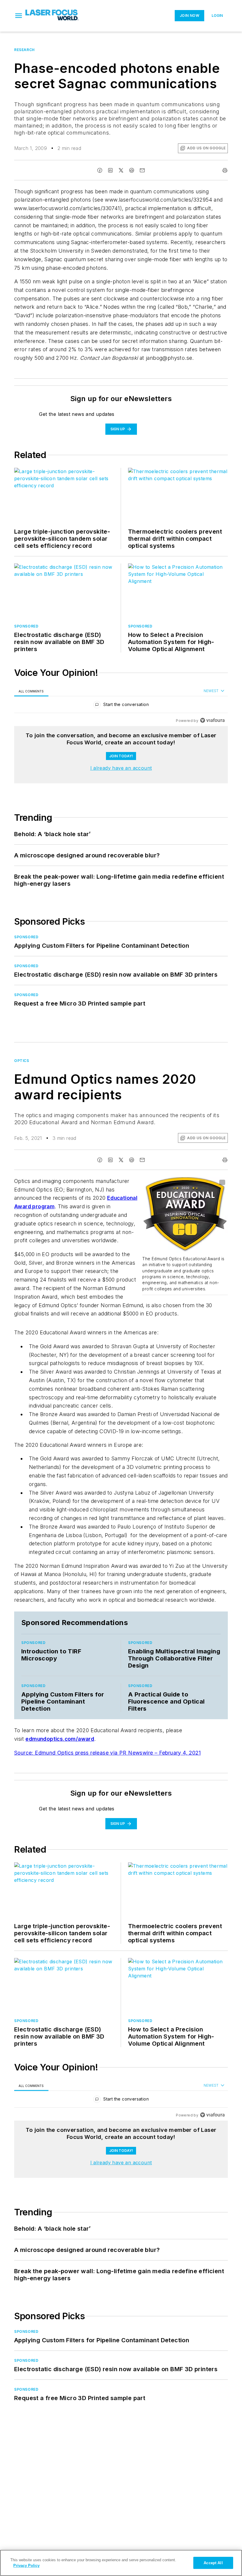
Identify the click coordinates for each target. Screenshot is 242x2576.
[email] (142, 170)
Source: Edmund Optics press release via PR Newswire (84, 1753)
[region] (121, 706)
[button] (19, 16)
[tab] (31, 691)
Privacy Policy (26, 2566)
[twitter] (121, 170)
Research (24, 50)
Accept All (213, 2563)
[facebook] (100, 170)
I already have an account (121, 768)
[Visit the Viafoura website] (212, 720)
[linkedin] (110, 170)
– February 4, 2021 (178, 1753)
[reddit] (132, 170)
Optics (22, 1061)
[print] (225, 170)
